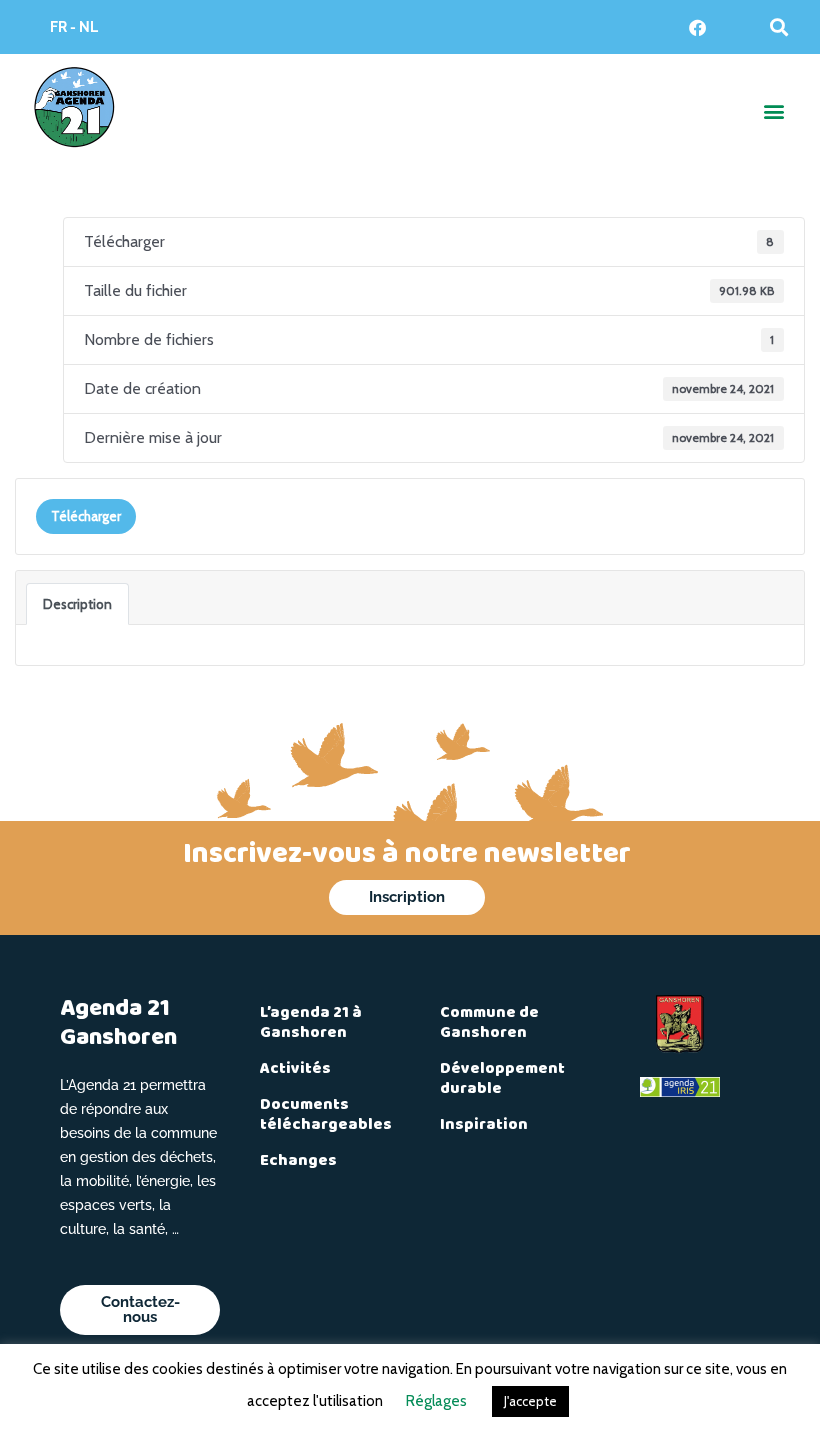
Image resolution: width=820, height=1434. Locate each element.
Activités (295, 1069)
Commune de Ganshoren (489, 1023)
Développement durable (502, 1079)
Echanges (298, 1161)
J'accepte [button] (530, 1401)
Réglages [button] (436, 1401)
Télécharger (86, 516)
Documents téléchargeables (326, 1115)
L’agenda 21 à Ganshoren (311, 1023)
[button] (779, 26)
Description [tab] (77, 604)
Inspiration (484, 1125)
